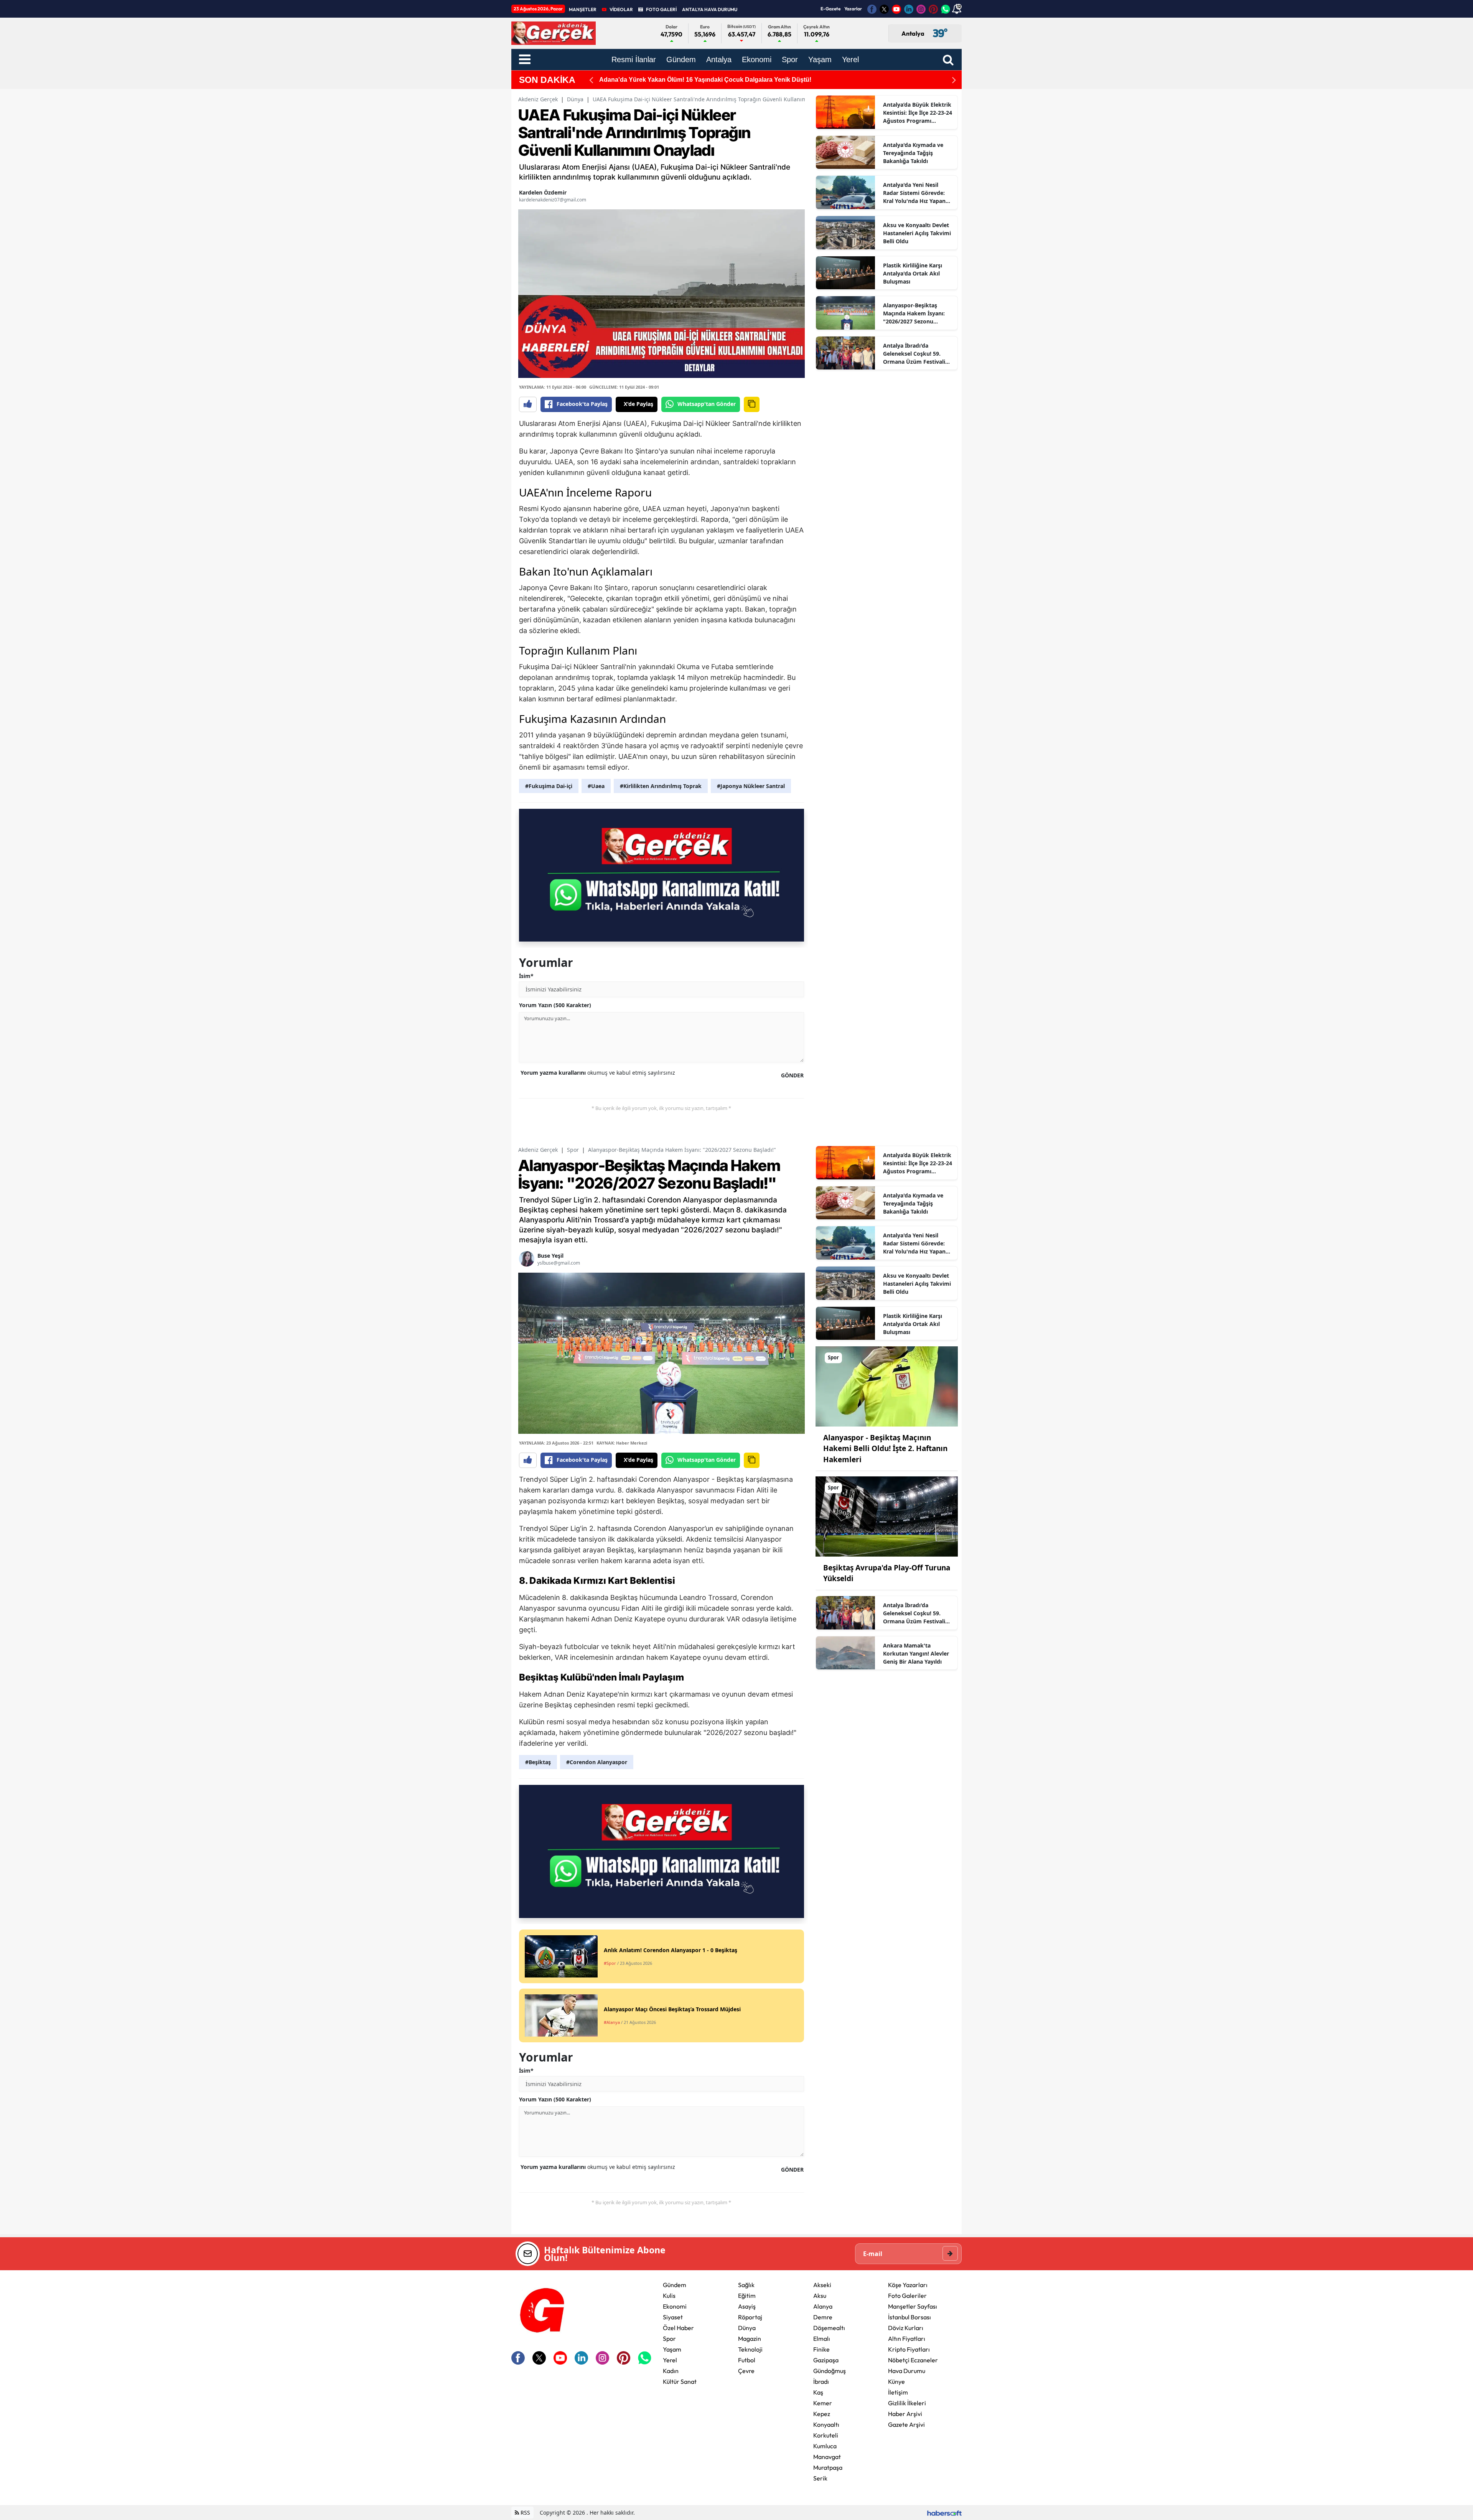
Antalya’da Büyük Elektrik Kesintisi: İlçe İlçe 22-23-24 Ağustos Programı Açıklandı (918, 113)
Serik (820, 2478)
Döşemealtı (829, 2328)
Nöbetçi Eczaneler (913, 2360)
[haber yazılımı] (944, 2513)
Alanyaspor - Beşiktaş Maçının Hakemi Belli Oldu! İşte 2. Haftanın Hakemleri (885, 1449)
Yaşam (672, 2349)
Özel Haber (678, 2328)
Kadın (671, 2371)
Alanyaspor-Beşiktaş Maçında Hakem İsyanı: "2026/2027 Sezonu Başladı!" (914, 313)
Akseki (822, 2285)
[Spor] (887, 1386)
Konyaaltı (826, 2424)
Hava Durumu (907, 2371)
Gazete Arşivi (906, 2424)
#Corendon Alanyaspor (597, 1762)
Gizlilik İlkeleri (907, 2403)
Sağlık (746, 2285)
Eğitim (747, 2296)
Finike (821, 2349)
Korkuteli (826, 2435)
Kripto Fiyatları (909, 2349)
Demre (823, 2317)
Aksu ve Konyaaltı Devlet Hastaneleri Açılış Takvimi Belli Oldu (917, 233)
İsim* (526, 976)
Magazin (750, 2339)
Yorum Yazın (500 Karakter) (555, 1005)
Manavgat (827, 2457)
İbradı (821, 2381)
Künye (896, 2381)
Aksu (820, 2296)
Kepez (822, 2414)
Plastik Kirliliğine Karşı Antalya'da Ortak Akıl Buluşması (913, 273)
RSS (525, 2513)
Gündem (675, 2285)
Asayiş (747, 2306)
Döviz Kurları (906, 2328)
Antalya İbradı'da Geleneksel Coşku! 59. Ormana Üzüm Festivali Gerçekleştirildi (914, 354)
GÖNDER (792, 1075)
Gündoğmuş (830, 2371)
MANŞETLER (583, 9)
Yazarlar (853, 9)
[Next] (954, 80)
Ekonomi (675, 2306)
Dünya (575, 99)
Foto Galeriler (907, 2296)
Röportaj (750, 2317)
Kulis (669, 2296)
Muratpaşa (828, 2467)
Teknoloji (750, 2349)
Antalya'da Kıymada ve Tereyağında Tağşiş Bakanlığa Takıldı (913, 153)
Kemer (823, 2403)
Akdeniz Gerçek (538, 99)
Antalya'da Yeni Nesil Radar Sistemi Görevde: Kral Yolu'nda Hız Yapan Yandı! (914, 193)
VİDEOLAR (621, 9)
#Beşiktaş (538, 1762)
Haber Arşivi (905, 2414)
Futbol (747, 2360)
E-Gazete (830, 9)
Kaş (818, 2392)
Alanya (823, 2306)
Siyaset (673, 2317)
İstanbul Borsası (910, 2317)
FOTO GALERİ (661, 9)
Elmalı (822, 2339)
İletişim (898, 2392)
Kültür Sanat (680, 2381)
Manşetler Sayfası (913, 2306)
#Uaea (596, 786)
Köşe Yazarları (908, 2285)
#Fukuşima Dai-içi (549, 786)
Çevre (746, 2371)
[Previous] (591, 80)
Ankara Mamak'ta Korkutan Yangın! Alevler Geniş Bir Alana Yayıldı (916, 1653)
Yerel (670, 2360)
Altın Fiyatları (907, 2339)
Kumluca (825, 2446)
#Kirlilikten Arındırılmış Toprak (661, 786)
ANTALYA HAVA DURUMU (710, 9)
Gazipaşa (826, 2360)
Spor (573, 1150)
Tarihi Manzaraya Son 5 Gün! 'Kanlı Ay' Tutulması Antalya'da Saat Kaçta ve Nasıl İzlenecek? (731, 80)
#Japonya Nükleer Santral (751, 786)
